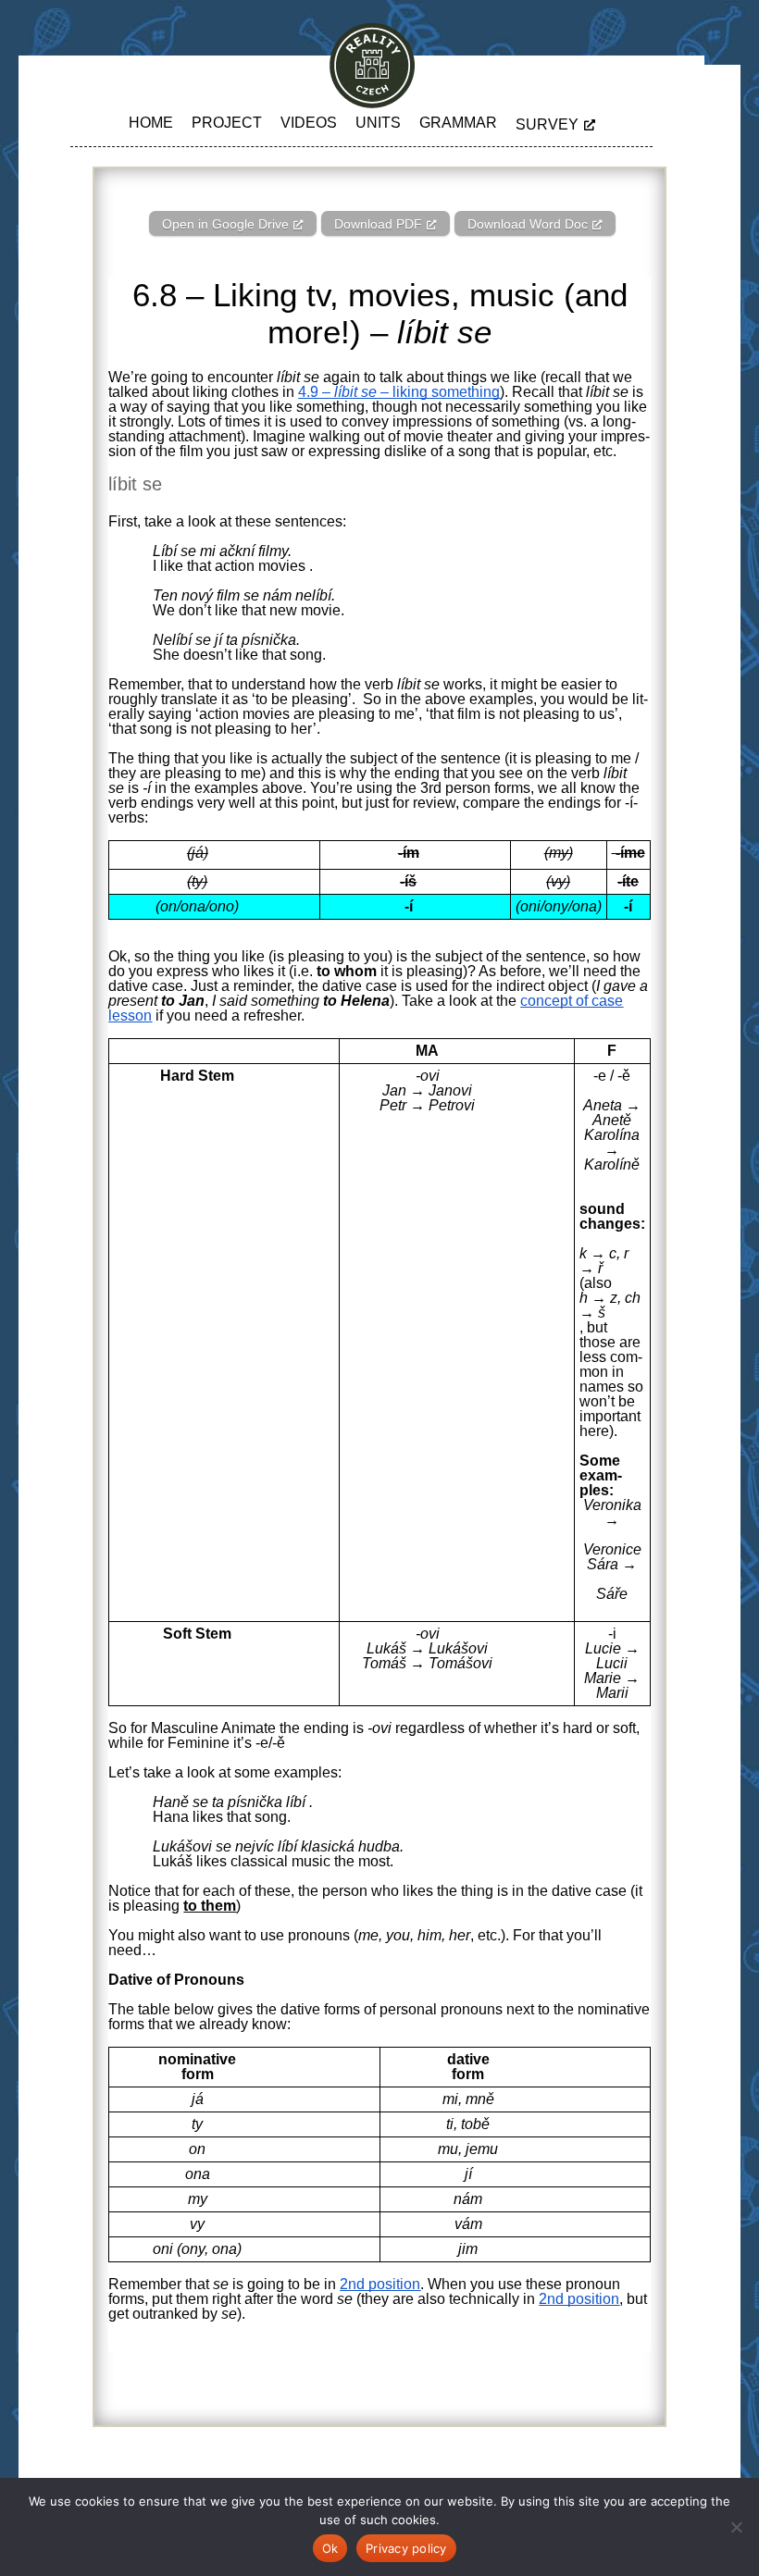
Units (378, 123)
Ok (330, 2548)
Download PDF (378, 224)
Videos (309, 123)
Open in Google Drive (225, 224)
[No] (736, 2527)
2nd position (380, 2284)
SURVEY (547, 124)
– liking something (438, 392)
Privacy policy (406, 2548)
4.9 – (316, 392)
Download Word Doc (528, 224)
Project (227, 123)
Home (151, 123)
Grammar (458, 123)
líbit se (355, 392)
